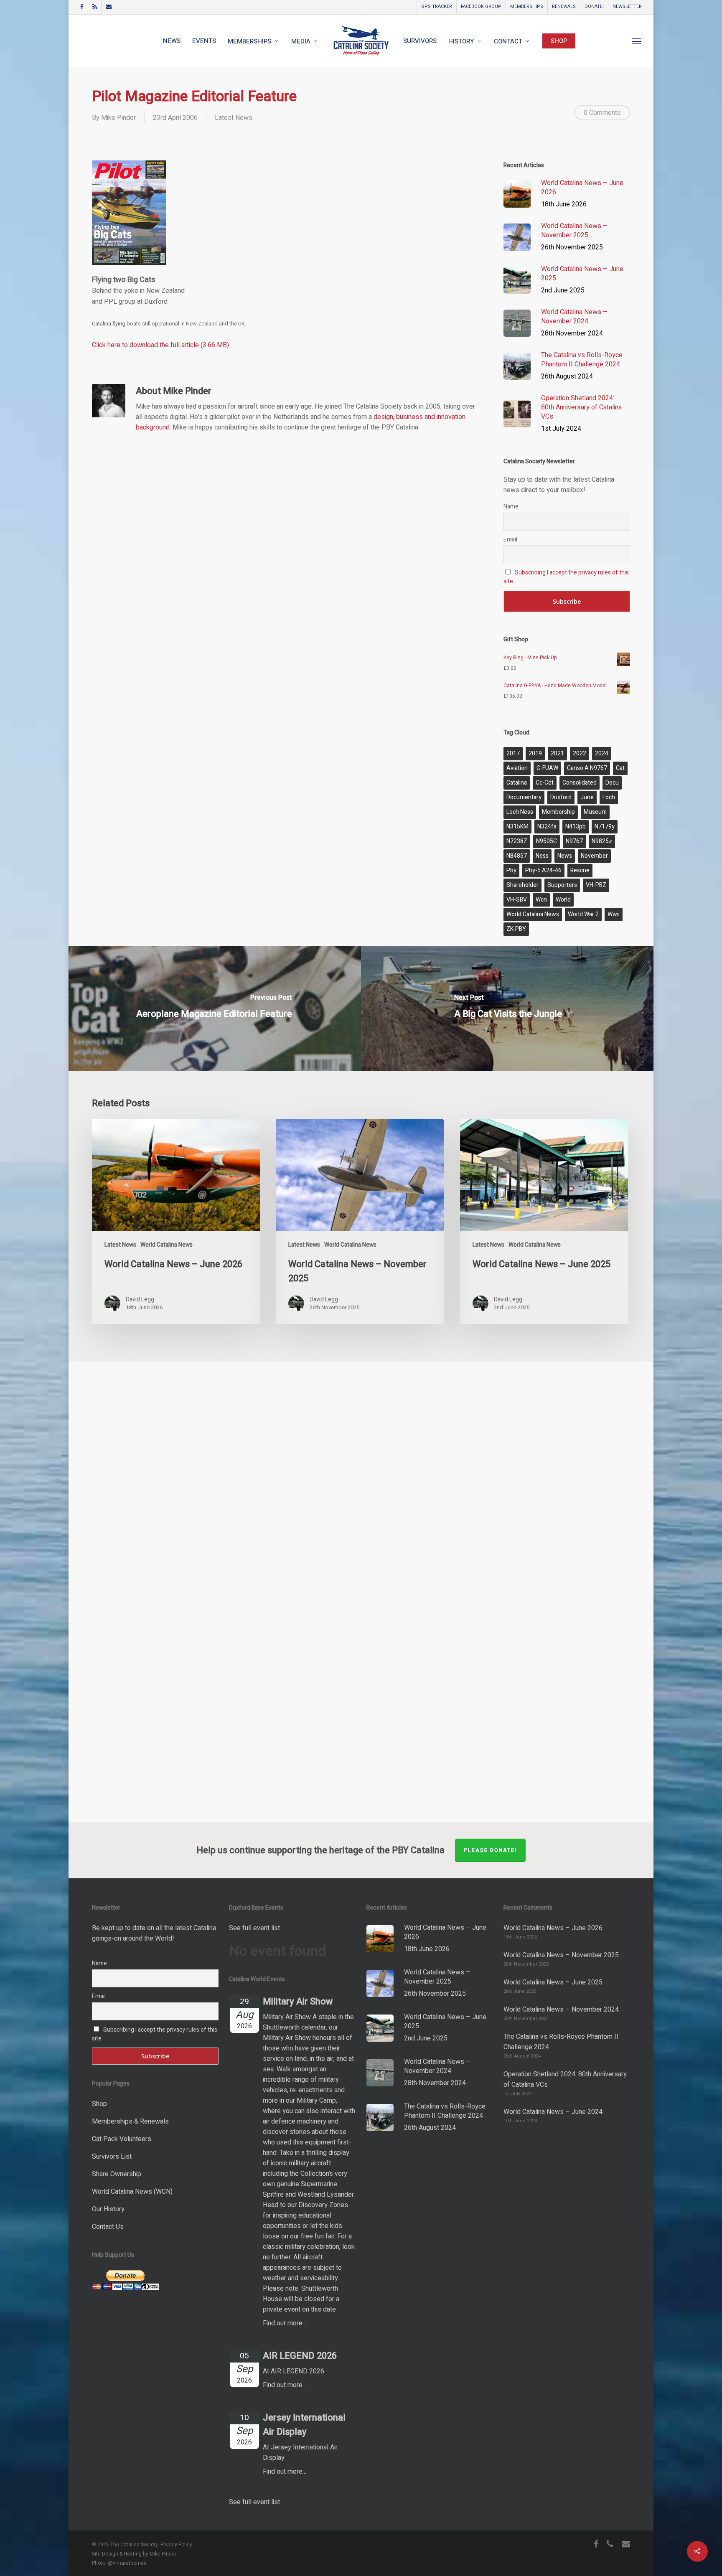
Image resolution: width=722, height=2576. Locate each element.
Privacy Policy (176, 2545)
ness (542, 856)
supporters (562, 885)
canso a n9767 (587, 768)
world (563, 900)
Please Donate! (490, 1850)
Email (510, 540)
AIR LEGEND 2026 (300, 2356)
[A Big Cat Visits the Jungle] (508, 1009)
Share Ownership (117, 2174)
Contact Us (108, 2227)
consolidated (580, 783)
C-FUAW (547, 768)
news (565, 856)
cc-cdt (545, 783)
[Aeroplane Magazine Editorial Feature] (214, 1009)
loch (609, 797)
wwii (614, 914)
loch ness (520, 812)
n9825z (602, 841)
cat (620, 768)
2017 (513, 753)
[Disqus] (361, 1476)
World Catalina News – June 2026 (553, 1928)
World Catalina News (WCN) (132, 2192)
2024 (602, 753)
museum (595, 812)
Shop (99, 2104)
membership (558, 812)
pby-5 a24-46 (543, 870)
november (594, 856)
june (587, 797)
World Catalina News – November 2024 (561, 2009)
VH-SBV (517, 900)
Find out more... (285, 2323)
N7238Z (517, 841)
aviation (517, 768)
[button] (637, 41)
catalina (517, 783)
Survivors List (112, 2157)
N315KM (517, 827)
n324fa (547, 827)
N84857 (517, 856)
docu (612, 783)
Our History (108, 2209)
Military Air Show (298, 2002)
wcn (541, 900)
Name (511, 507)
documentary (524, 797)
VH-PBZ (596, 885)
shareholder (522, 885)
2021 (557, 753)
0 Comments (602, 113)
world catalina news (533, 914)
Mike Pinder (118, 118)
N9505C (547, 841)
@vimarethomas (127, 2563)
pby (511, 870)
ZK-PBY (516, 929)
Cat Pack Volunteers (122, 2139)
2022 (580, 753)
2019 (535, 753)
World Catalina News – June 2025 (553, 1982)
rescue (580, 870)
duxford (561, 797)
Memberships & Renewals (130, 2121)
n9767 (574, 841)
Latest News (234, 118)
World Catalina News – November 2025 (561, 1955)
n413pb (576, 827)
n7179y (605, 827)
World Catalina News (167, 1245)
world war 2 (583, 914)
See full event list (254, 1928)
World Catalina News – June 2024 (553, 2112)
